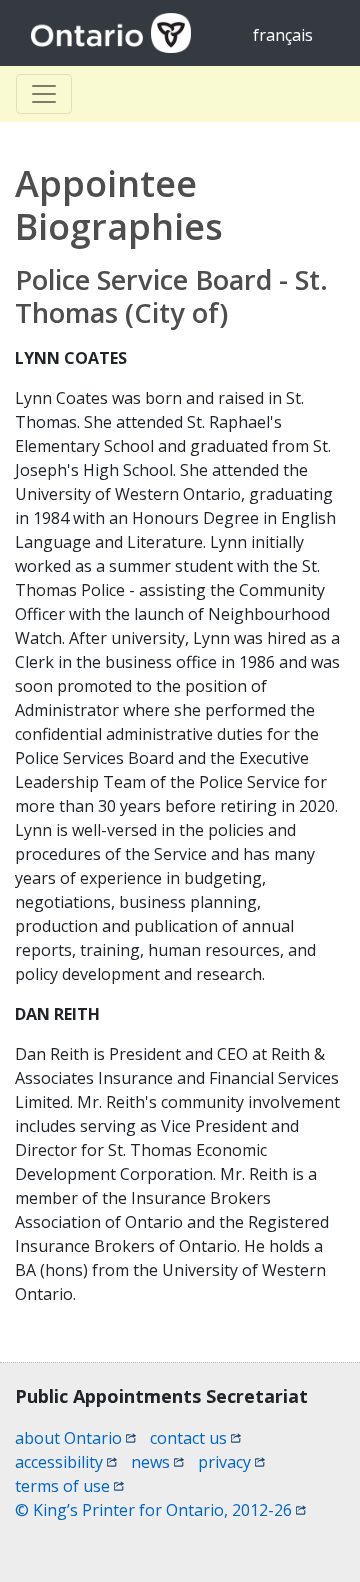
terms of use (69, 1486)
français (283, 35)
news (157, 1462)
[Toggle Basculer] (44, 94)
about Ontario (75, 1438)
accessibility (66, 1462)
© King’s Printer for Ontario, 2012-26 (160, 1510)
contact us (195, 1438)
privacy (231, 1462)
